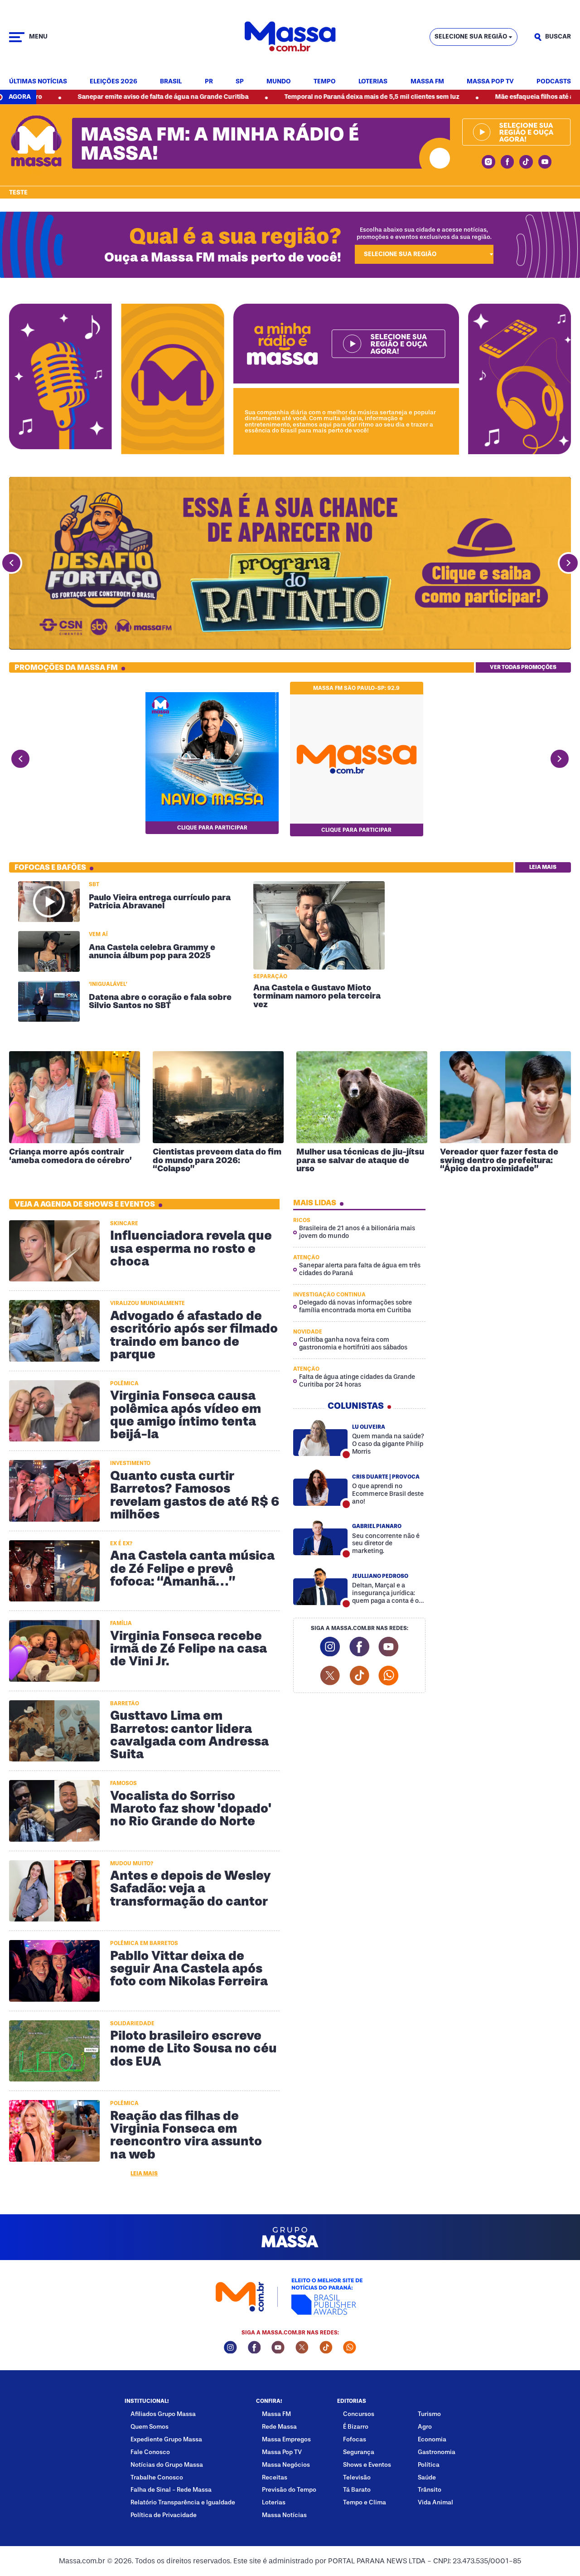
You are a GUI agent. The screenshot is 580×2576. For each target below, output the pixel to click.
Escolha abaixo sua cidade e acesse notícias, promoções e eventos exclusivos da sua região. (424, 233)
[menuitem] (38, 82)
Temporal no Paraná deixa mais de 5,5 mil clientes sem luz (275, 97)
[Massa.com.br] (290, 37)
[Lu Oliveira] (321, 1438)
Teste (18, 193)
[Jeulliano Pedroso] (321, 1587)
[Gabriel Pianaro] (321, 1537)
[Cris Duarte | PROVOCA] (321, 1487)
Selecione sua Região (471, 36)
